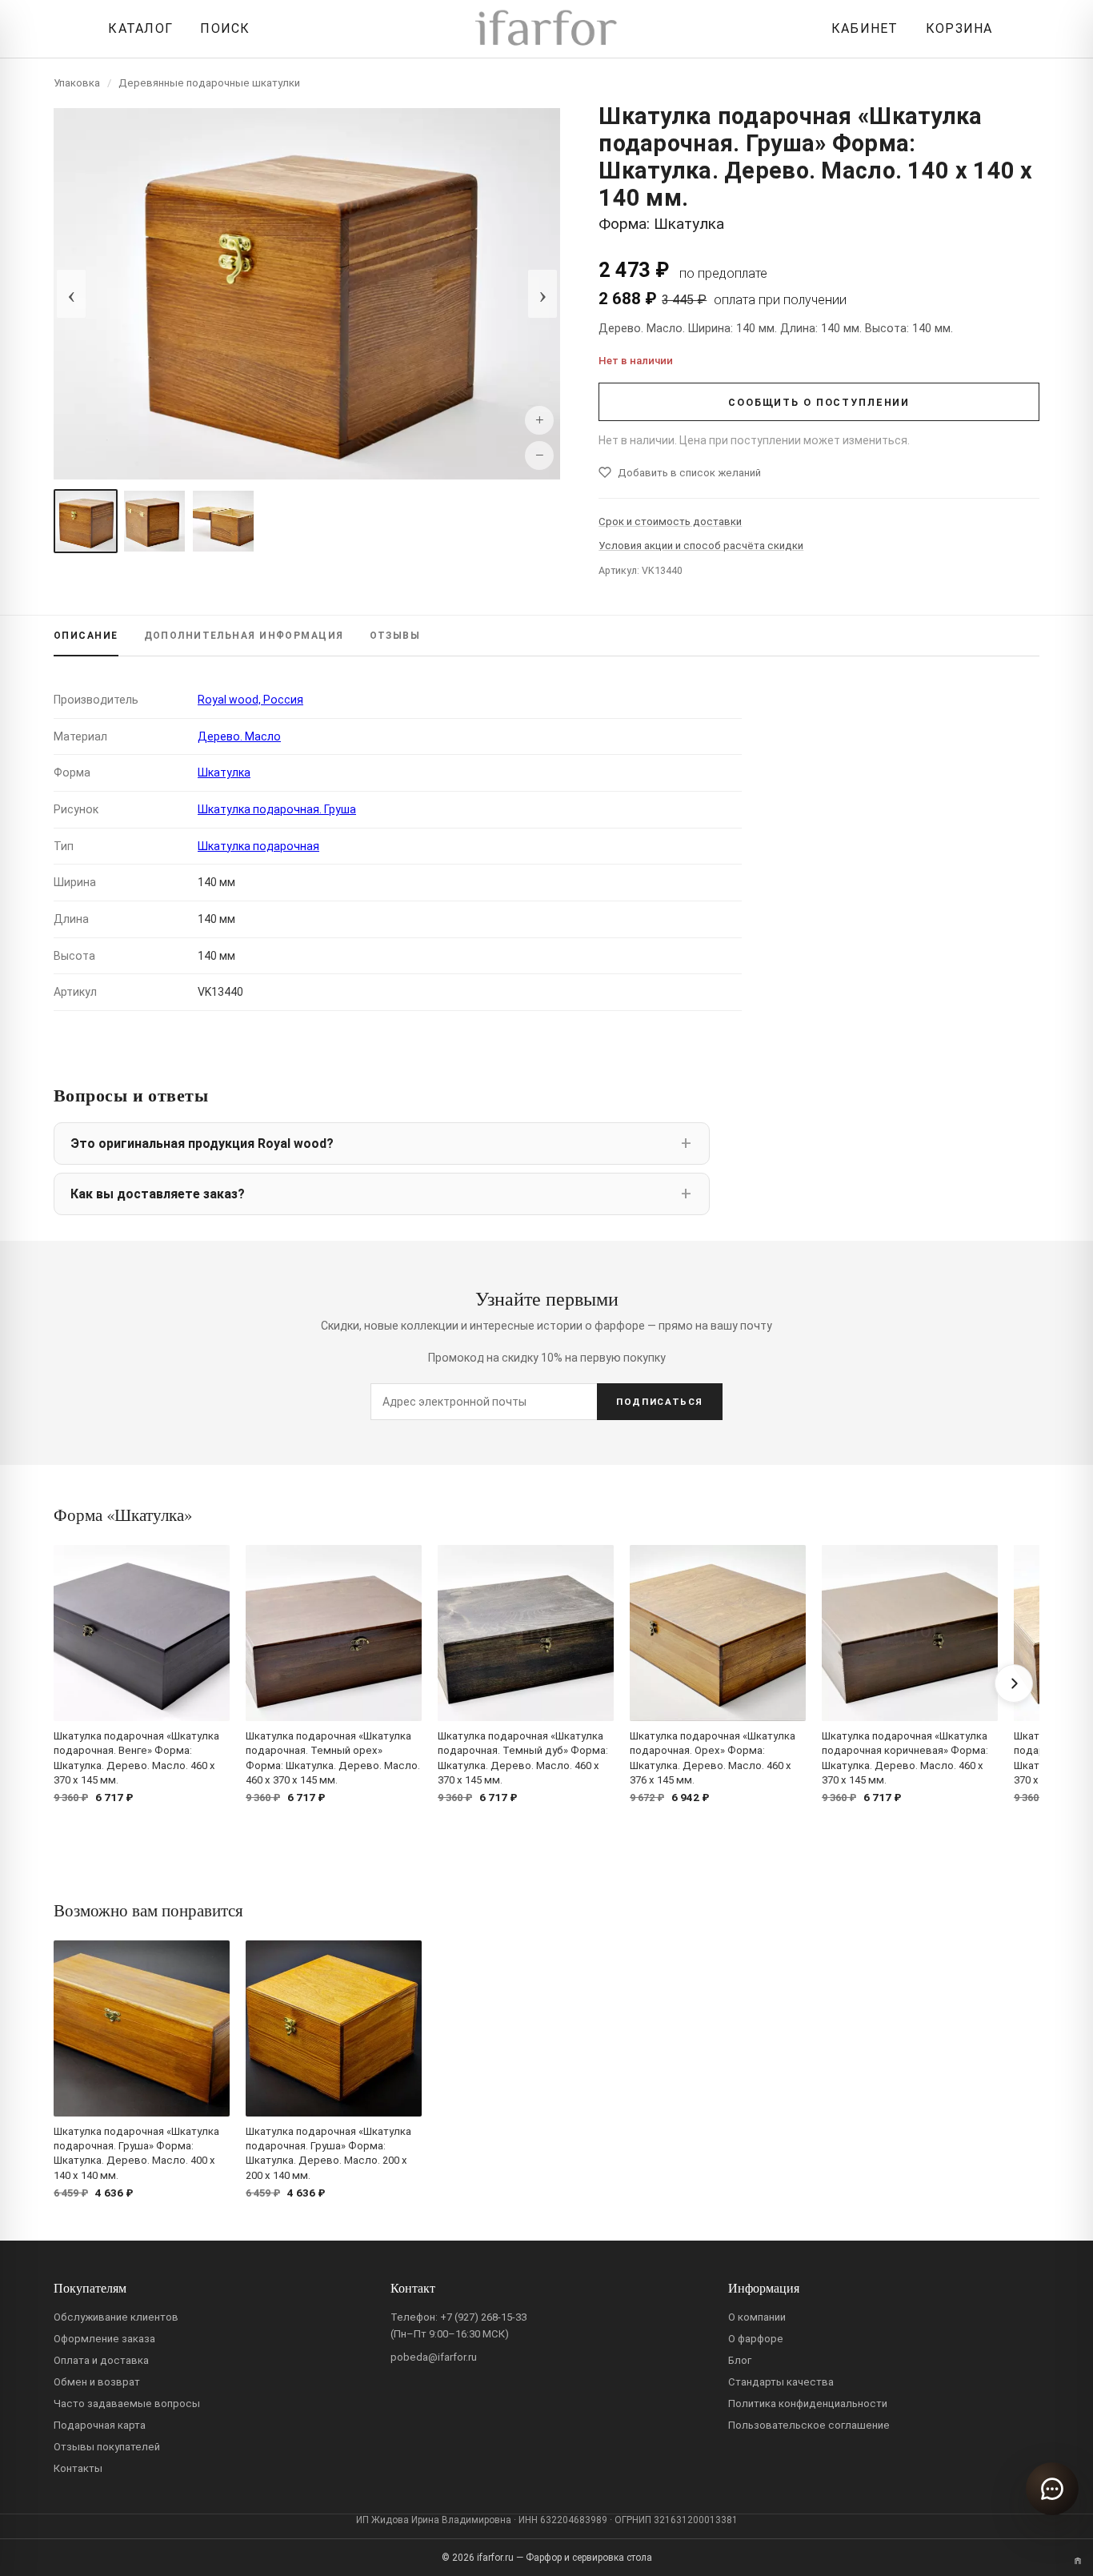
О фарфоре (756, 2339)
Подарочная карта (100, 2425)
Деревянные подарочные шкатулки (209, 83)
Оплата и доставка (101, 2360)
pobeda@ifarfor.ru (434, 2357)
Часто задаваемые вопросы (127, 2403)
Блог (740, 2360)
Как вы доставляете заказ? (158, 1194)
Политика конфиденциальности (808, 2403)
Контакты (78, 2468)
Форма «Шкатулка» (123, 1515)
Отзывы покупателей (107, 2447)
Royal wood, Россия (250, 700)
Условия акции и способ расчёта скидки (701, 546)
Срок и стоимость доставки (670, 522)
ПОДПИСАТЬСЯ (660, 1402)
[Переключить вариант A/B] (1078, 2561)
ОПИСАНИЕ (86, 636)
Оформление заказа (104, 2339)
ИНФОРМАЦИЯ (244, 636)
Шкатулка (224, 772)
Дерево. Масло (239, 736)
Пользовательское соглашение (809, 2425)
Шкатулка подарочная (258, 846)
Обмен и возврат (97, 2382)
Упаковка (77, 83)
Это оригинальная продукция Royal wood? (202, 1144)
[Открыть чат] (1052, 2489)
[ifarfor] (546, 29)
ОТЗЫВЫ (395, 636)
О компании (757, 2317)
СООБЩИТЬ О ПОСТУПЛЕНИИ (819, 402)
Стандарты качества (781, 2382)
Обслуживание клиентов (116, 2317)
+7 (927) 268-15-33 (483, 2317)
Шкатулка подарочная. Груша (277, 809)
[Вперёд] (1014, 1683)
